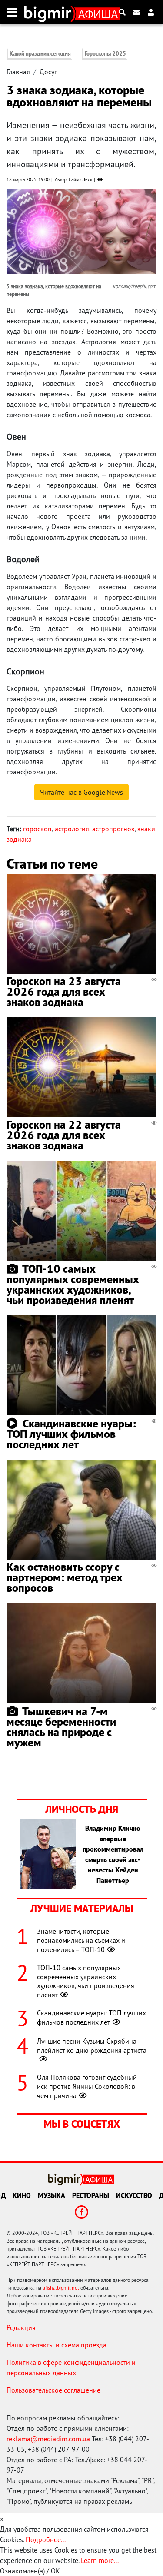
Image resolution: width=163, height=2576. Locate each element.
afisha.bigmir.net (61, 2288)
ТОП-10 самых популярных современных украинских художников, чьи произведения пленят (73, 1284)
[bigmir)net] (50, 12)
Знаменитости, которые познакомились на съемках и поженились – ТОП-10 (81, 1940)
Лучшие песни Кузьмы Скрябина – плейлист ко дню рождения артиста (92, 2046)
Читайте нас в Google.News (81, 792)
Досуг (48, 72)
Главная (18, 72)
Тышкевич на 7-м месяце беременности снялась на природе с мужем (61, 1727)
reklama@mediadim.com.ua (48, 2439)
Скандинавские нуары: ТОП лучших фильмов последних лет (71, 1434)
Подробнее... (46, 2539)
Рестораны (91, 2195)
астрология (72, 829)
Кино (22, 2195)
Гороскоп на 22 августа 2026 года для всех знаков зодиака (64, 1135)
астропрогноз (113, 829)
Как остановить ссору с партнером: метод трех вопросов (65, 1577)
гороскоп (37, 829)
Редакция (21, 2327)
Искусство (134, 2195)
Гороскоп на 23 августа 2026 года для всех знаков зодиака (64, 991)
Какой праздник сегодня (40, 54)
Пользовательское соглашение (53, 2390)
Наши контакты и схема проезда (57, 2345)
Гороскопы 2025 (105, 54)
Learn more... (100, 2560)
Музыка (52, 2195)
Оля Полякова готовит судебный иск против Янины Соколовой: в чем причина (87, 2086)
